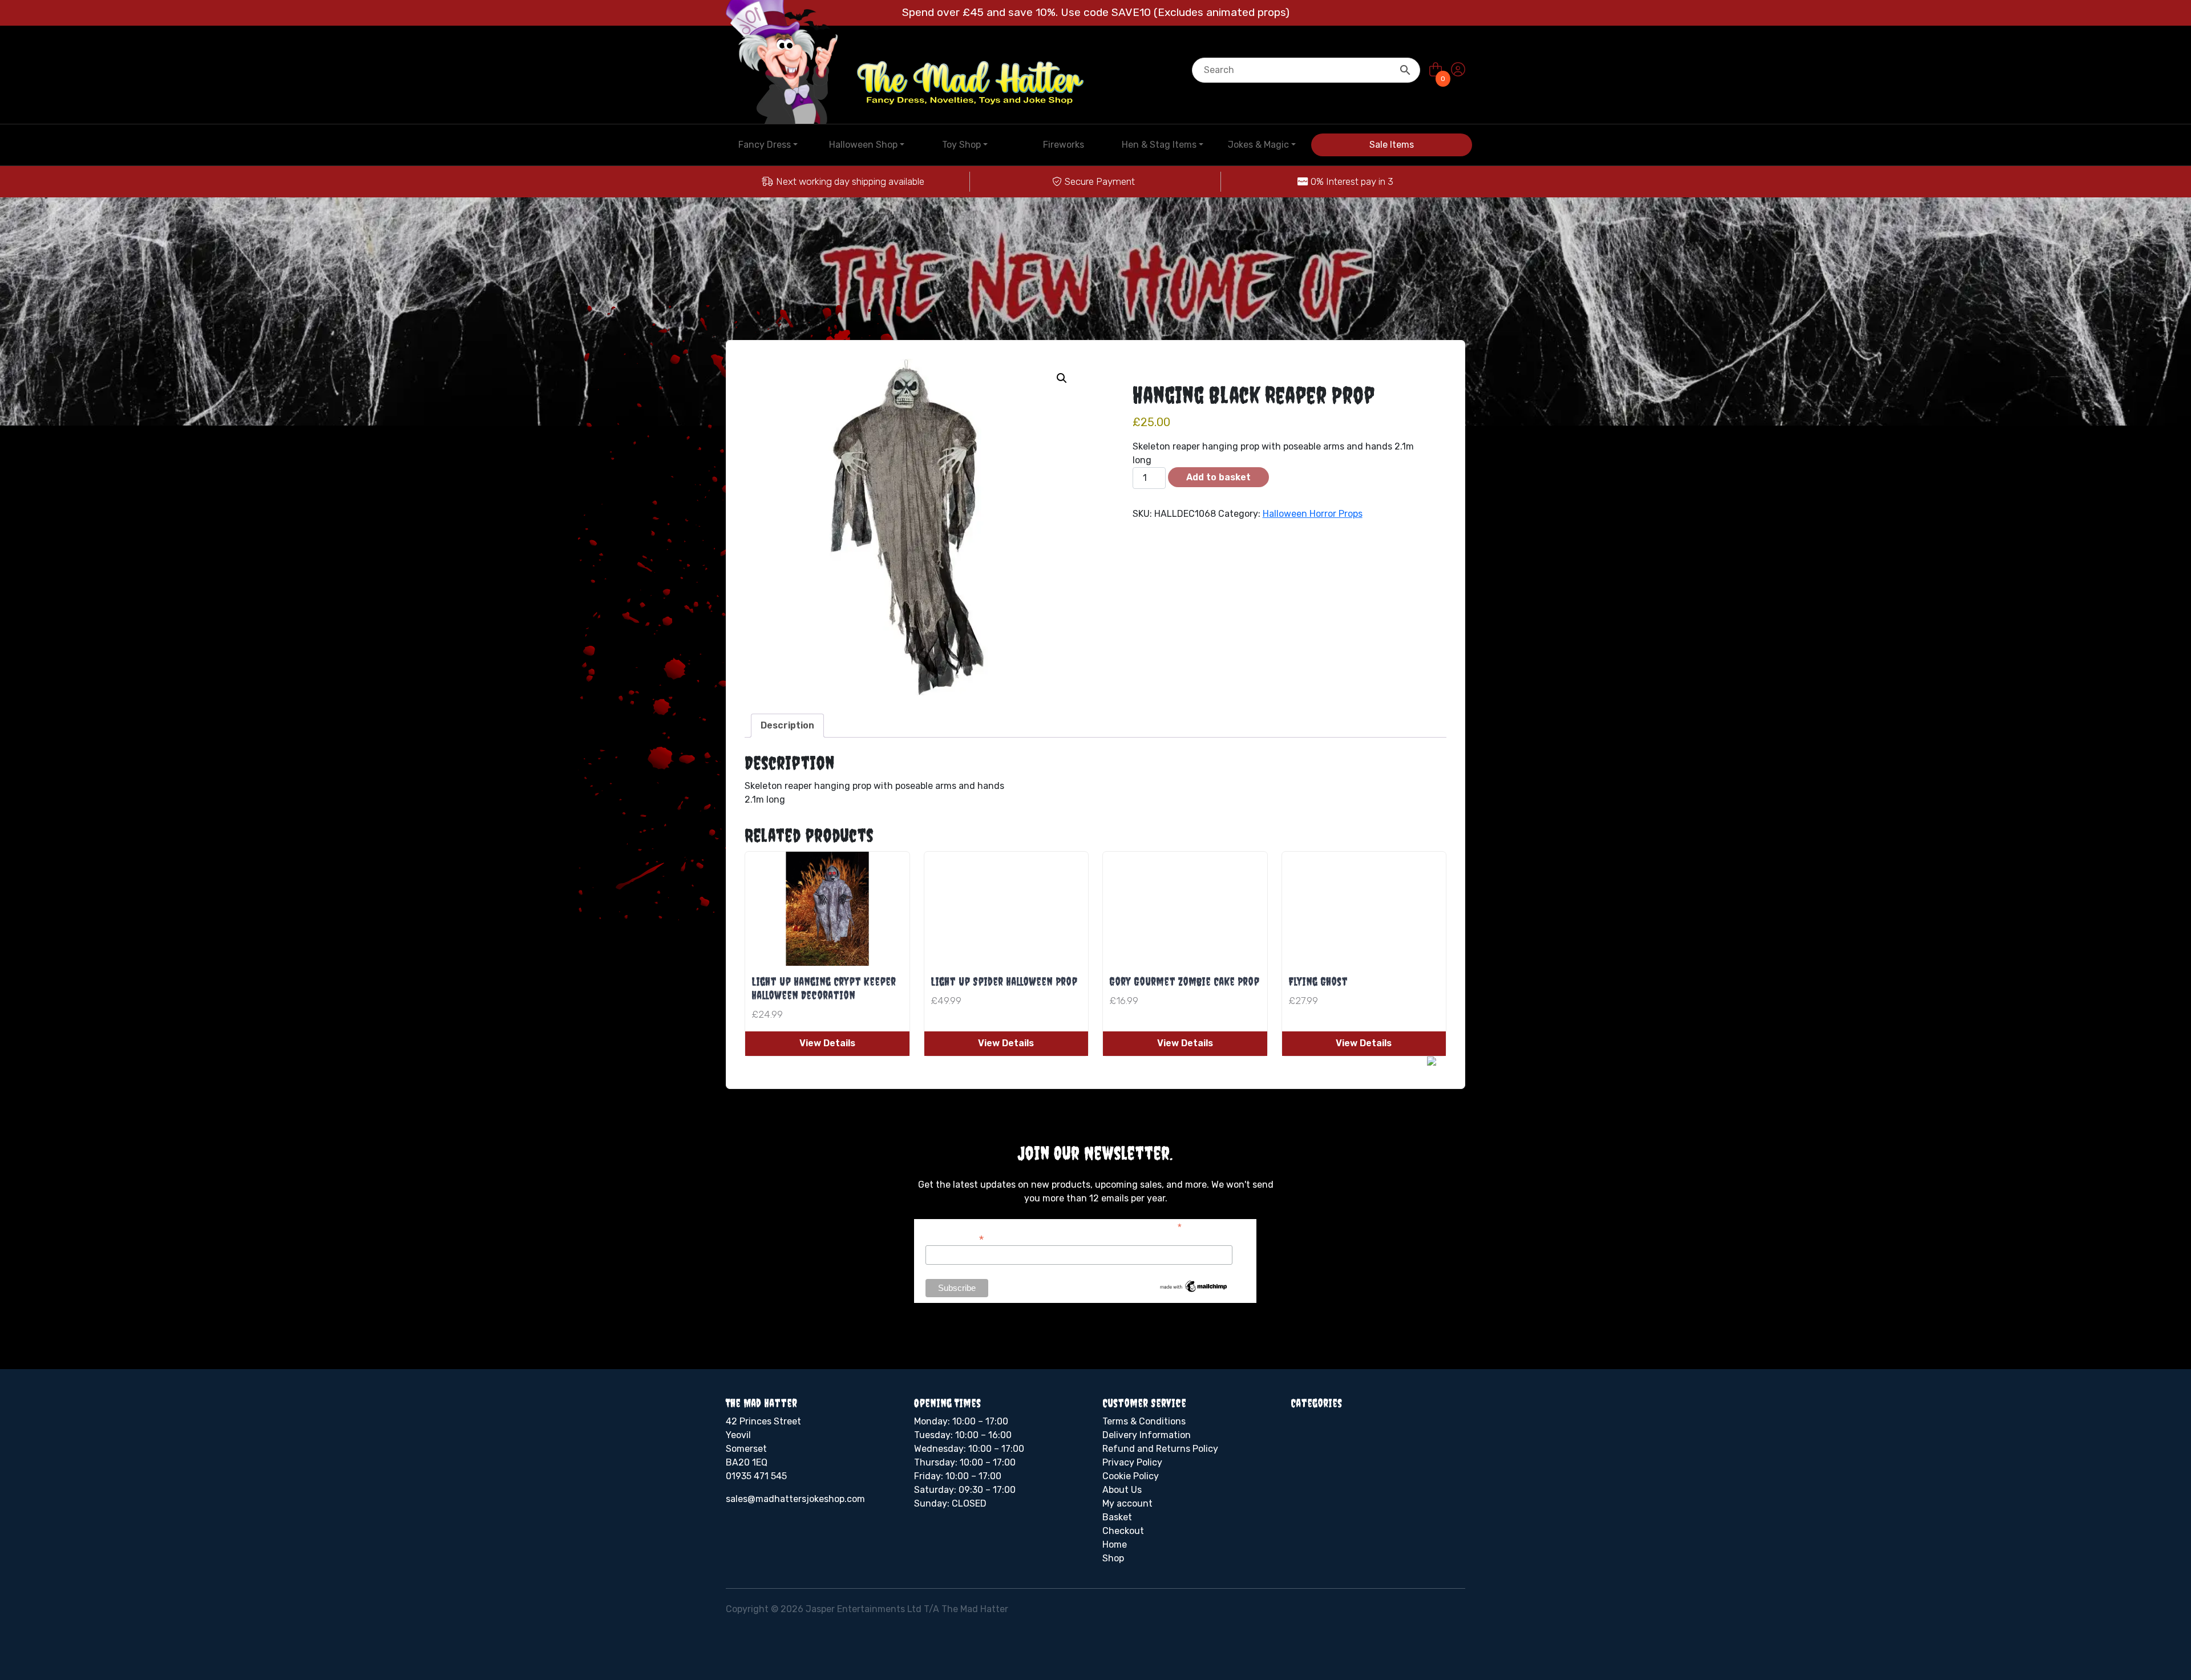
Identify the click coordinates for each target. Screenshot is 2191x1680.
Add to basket (1218, 477)
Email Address (955, 1238)
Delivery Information (1147, 1435)
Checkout (1123, 1531)
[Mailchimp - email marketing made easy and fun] (1194, 1286)
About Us (1122, 1490)
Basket (1117, 1517)
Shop (1113, 1558)
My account (1127, 1503)
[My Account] (1458, 70)
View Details (827, 1043)
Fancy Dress (765, 145)
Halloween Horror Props (1313, 514)
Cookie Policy (1131, 1476)
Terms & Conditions (1144, 1421)
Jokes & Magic (1258, 145)
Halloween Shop (863, 145)
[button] (1062, 378)
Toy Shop (961, 145)
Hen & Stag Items (1159, 145)
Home (1115, 1545)
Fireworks (1064, 145)
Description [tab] (787, 725)
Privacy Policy (1132, 1462)
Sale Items (1392, 145)
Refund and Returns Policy (1160, 1449)
